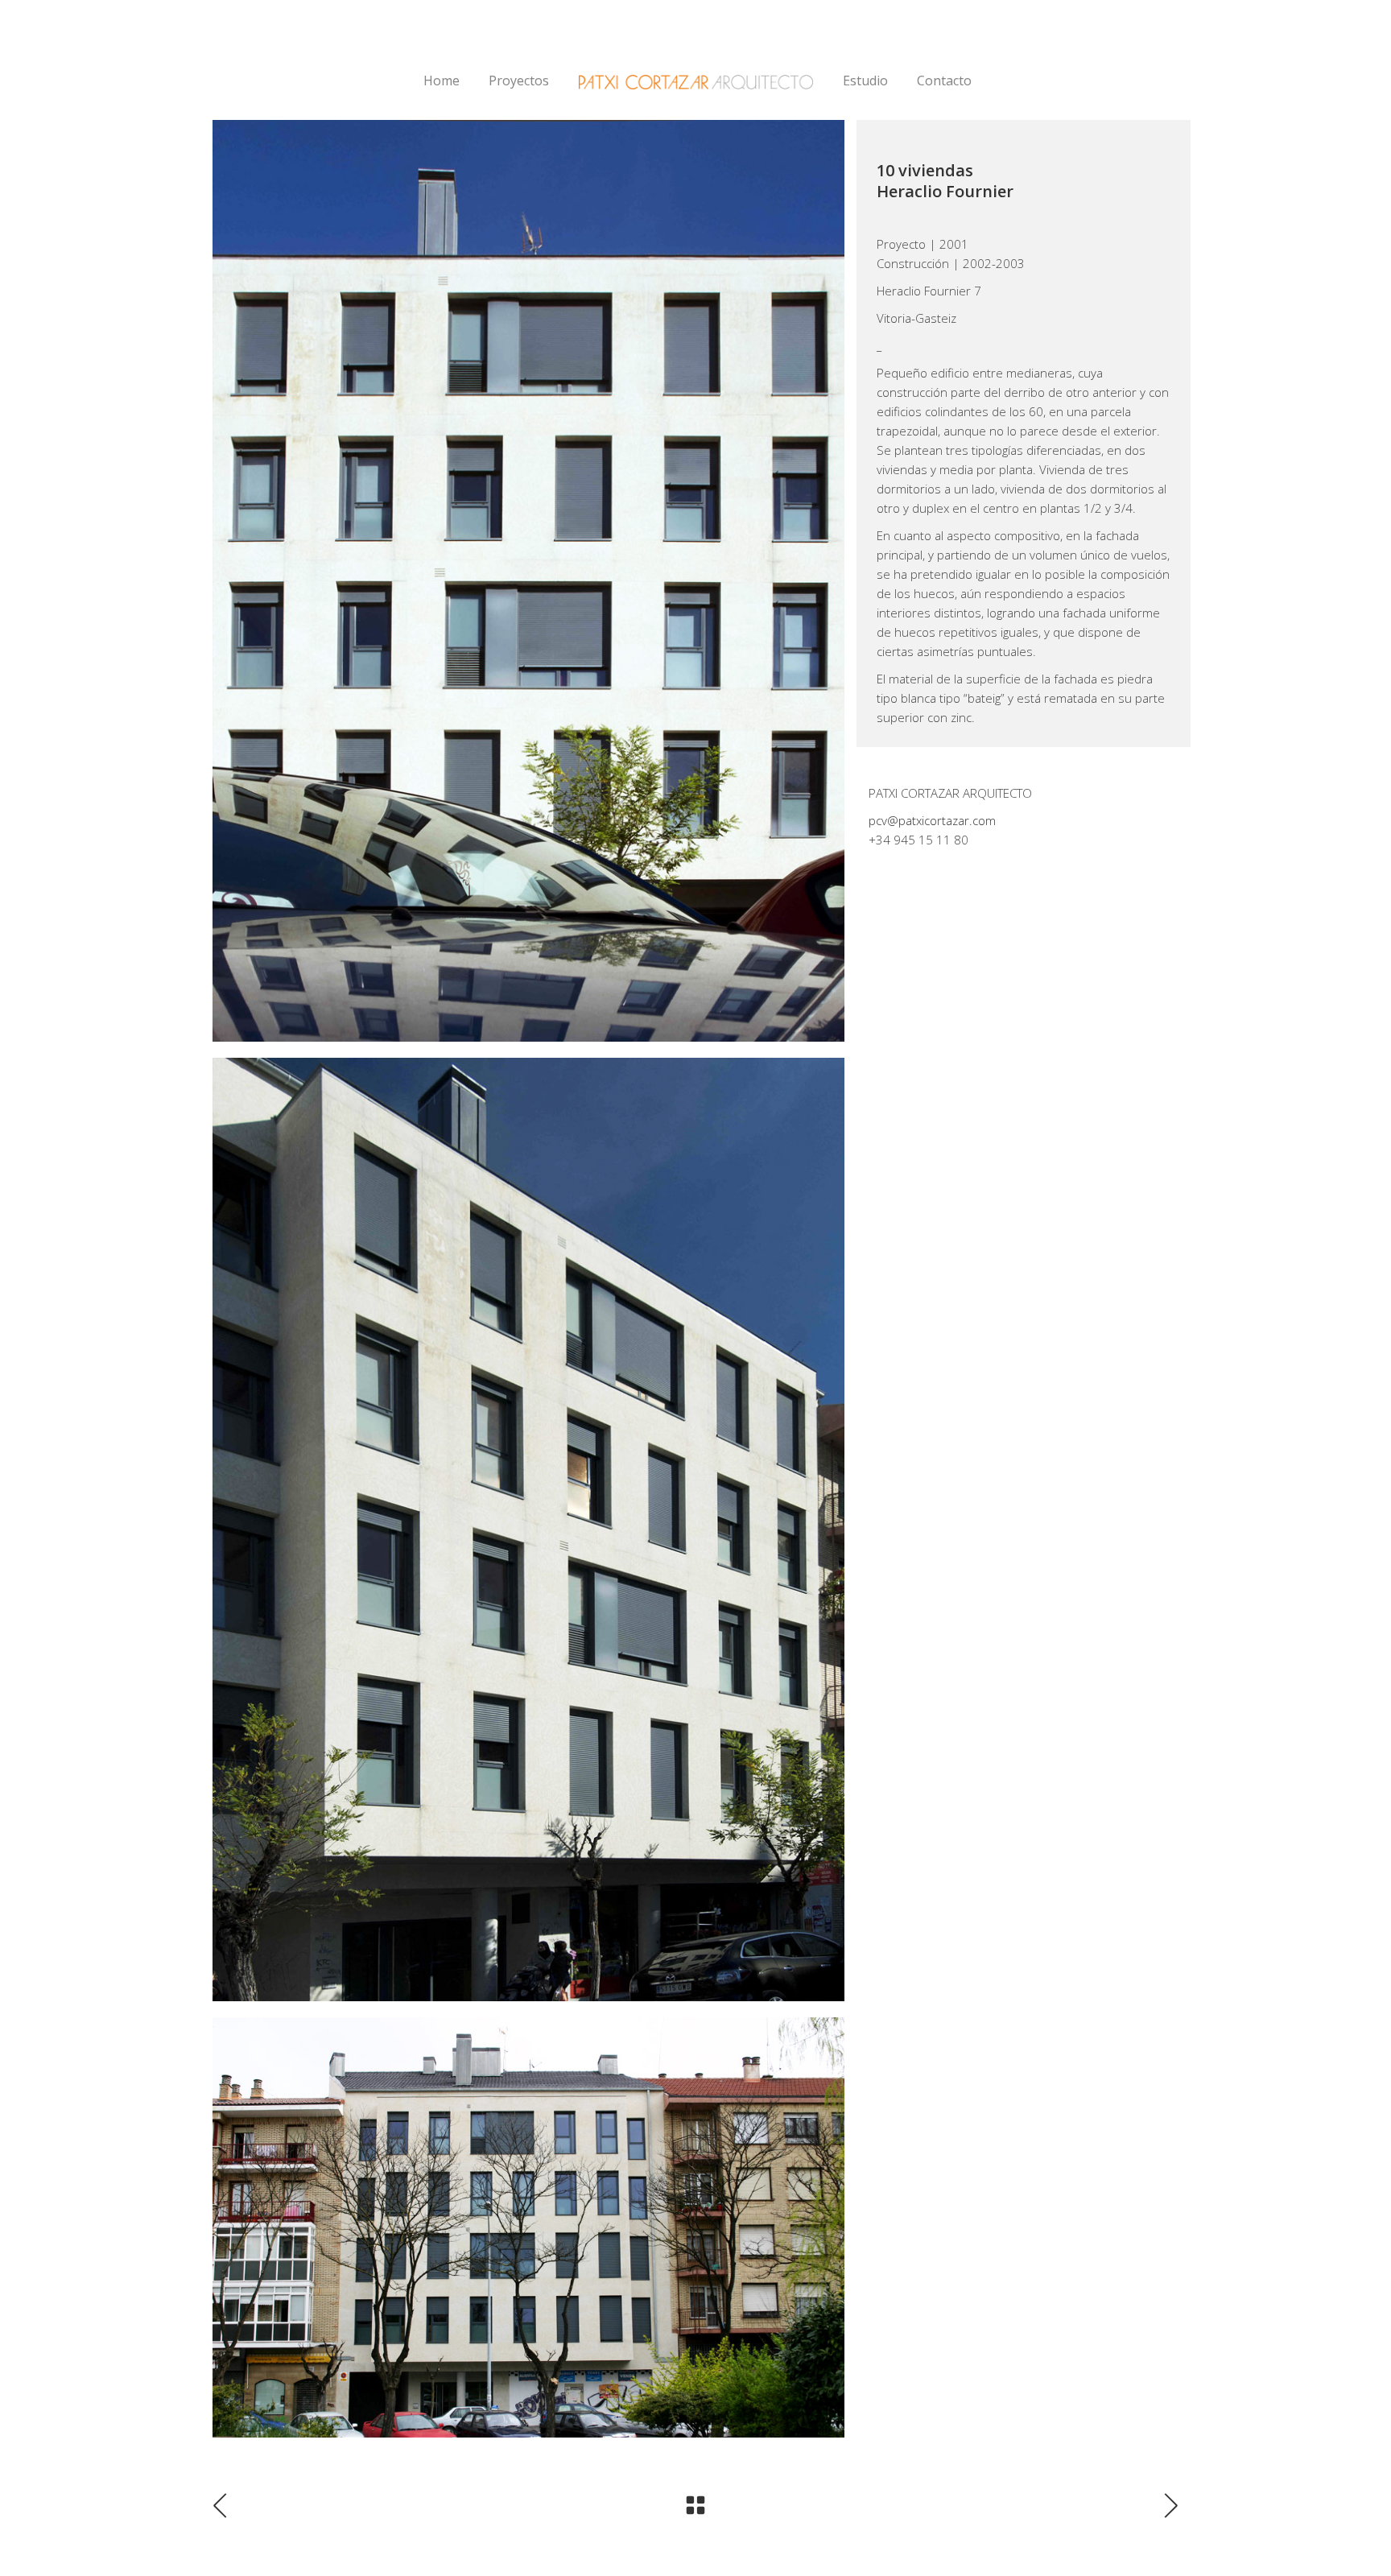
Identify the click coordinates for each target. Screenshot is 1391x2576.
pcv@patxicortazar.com (932, 820)
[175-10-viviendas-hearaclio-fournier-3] (528, 581)
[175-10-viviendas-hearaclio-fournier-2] (528, 2227)
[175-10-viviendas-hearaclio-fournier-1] (528, 1529)
